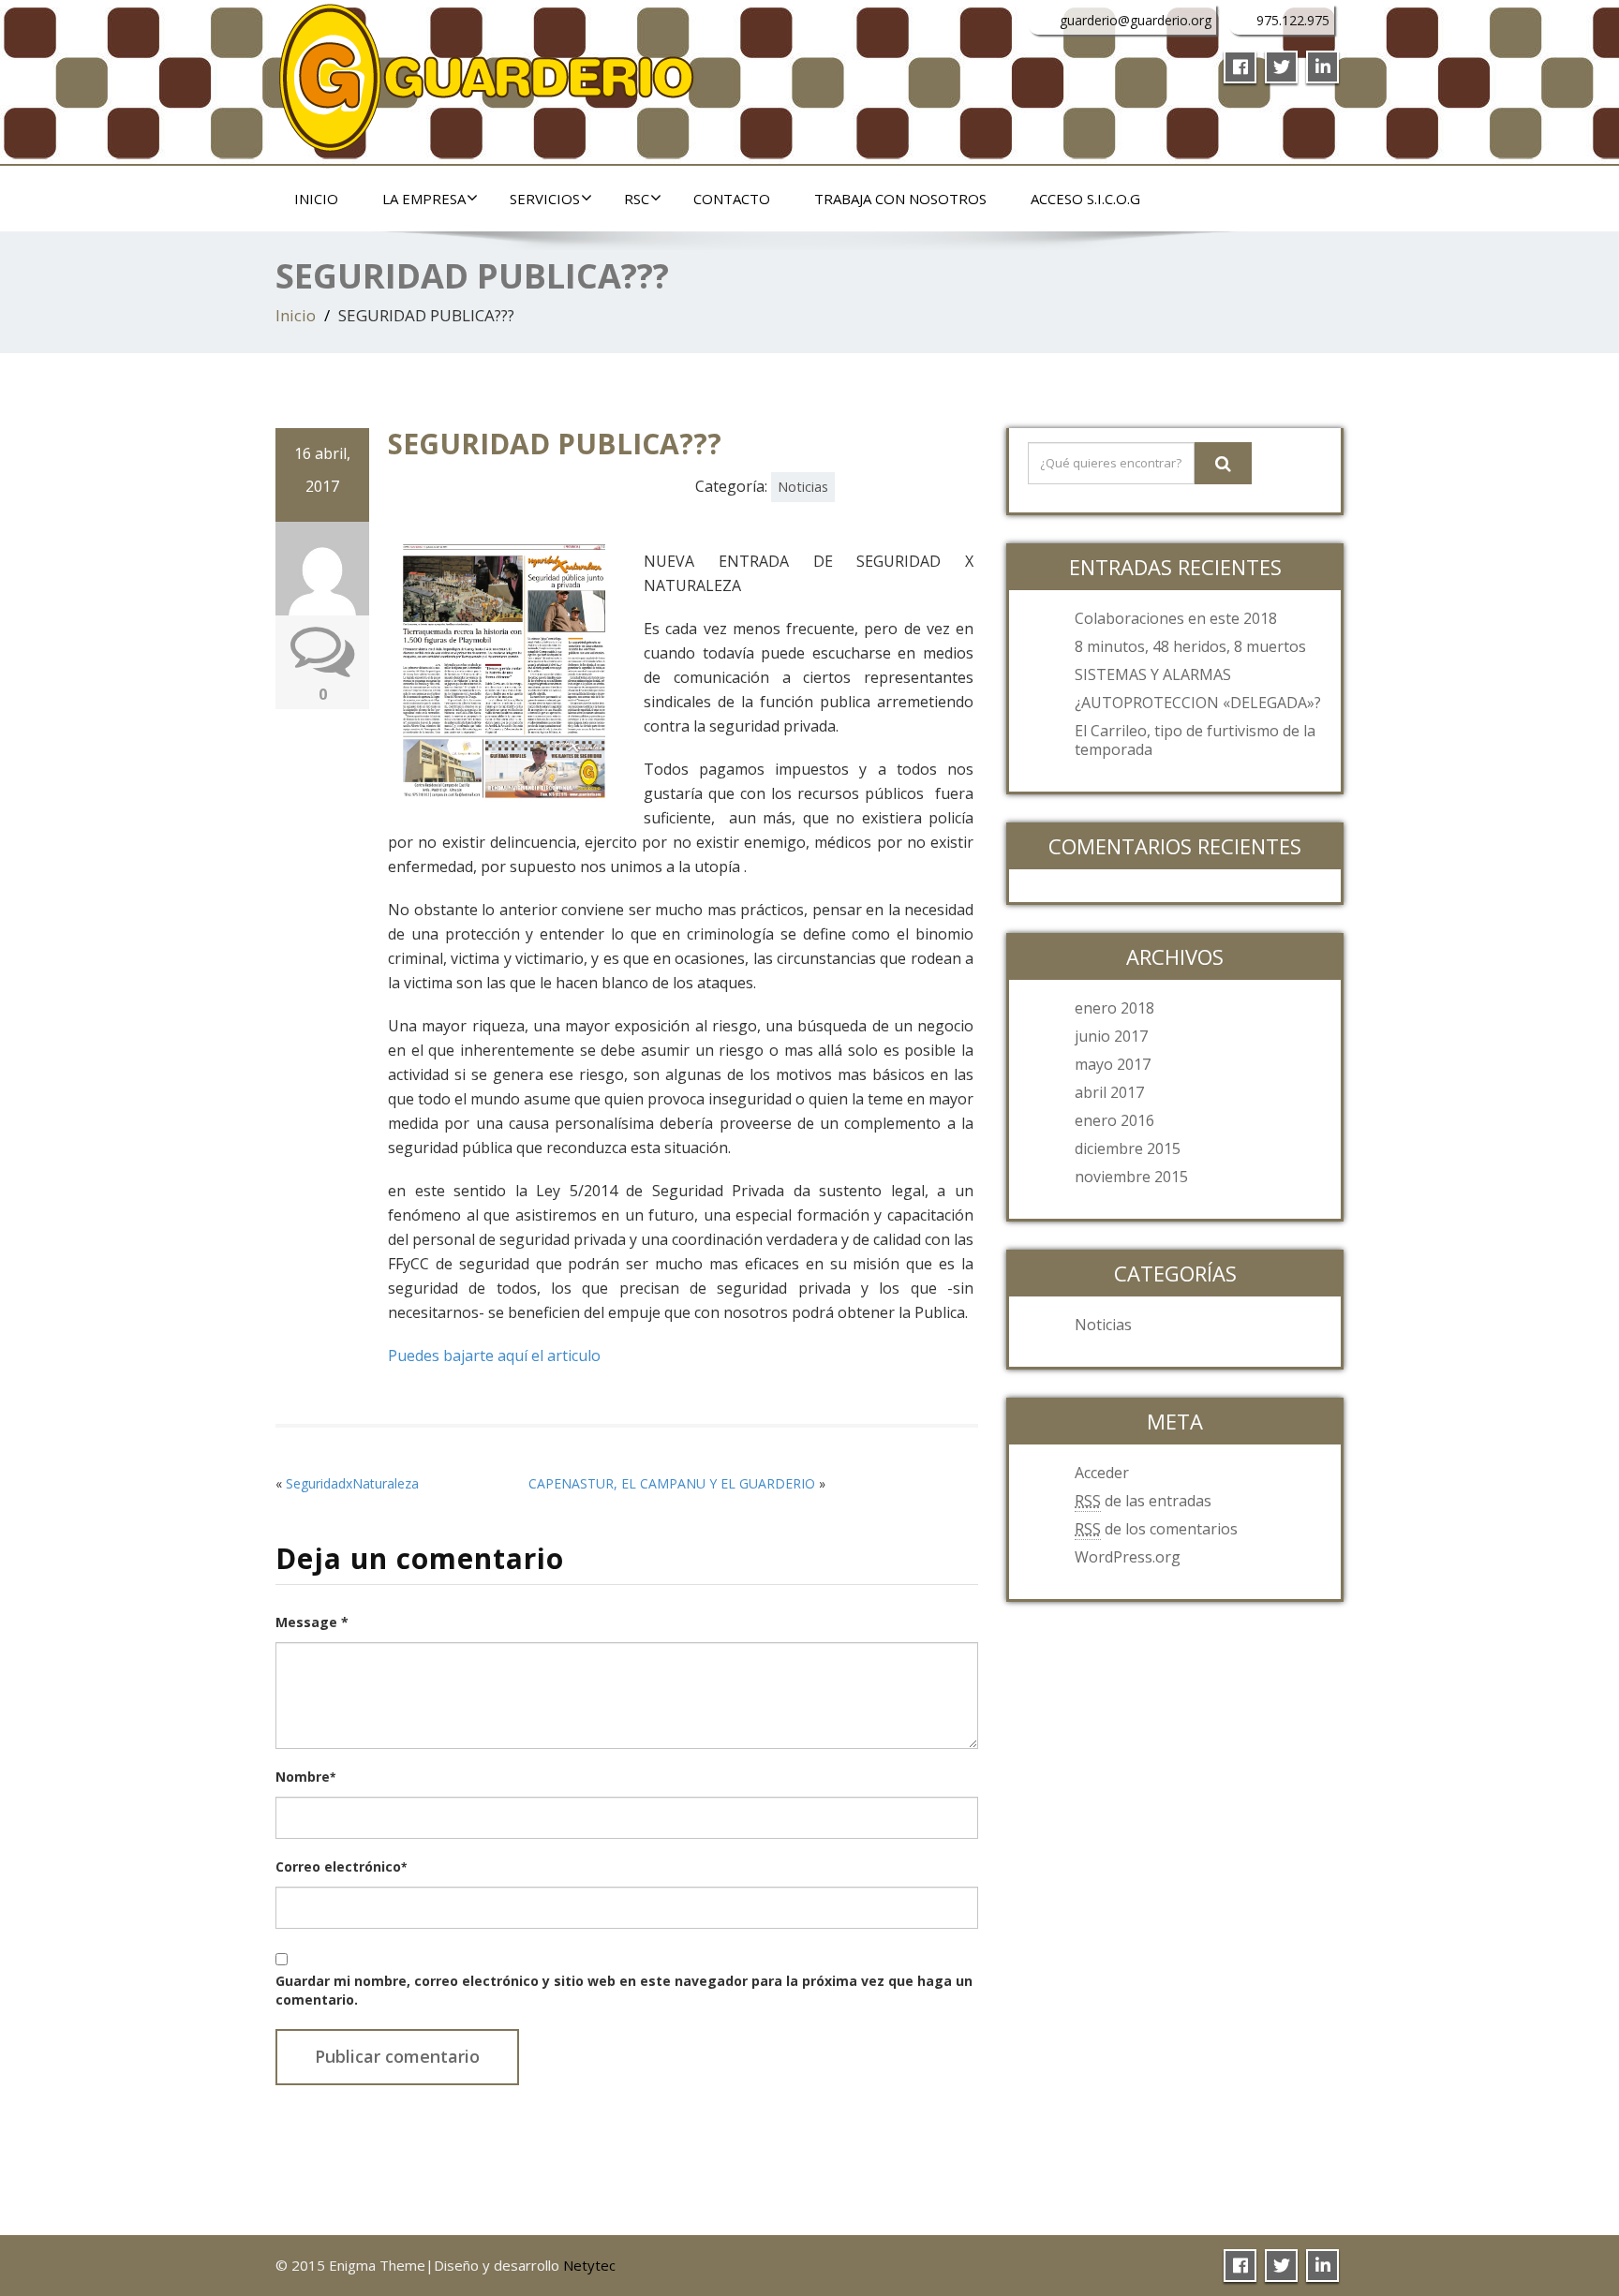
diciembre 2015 (1128, 1148)
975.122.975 (1293, 20)
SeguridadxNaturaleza (352, 1483)
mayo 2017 (1113, 1064)
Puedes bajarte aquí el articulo (494, 1355)
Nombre (305, 1777)
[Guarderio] (486, 73)
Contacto (732, 199)
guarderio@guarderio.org (1136, 20)
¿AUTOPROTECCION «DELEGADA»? (1198, 703)
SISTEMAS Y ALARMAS (1153, 674)
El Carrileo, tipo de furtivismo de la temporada (1195, 740)
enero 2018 (1114, 1008)
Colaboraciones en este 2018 (1176, 618)
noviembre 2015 (1131, 1177)
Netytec (589, 2265)
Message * (312, 1622)
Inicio (316, 199)
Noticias (803, 487)
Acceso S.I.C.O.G (1085, 199)
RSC (637, 199)
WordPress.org (1128, 1557)
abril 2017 (1109, 1092)
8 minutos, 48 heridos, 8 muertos (1190, 646)
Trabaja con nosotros (900, 199)
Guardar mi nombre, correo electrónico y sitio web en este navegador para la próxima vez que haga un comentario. (624, 1990)
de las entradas (1143, 1501)
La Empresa (424, 199)
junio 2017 (1111, 1036)
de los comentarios (1156, 1529)
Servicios (545, 199)
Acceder (1102, 1473)
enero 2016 (1114, 1120)
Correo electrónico (341, 1866)
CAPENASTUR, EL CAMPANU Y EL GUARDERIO (672, 1483)
